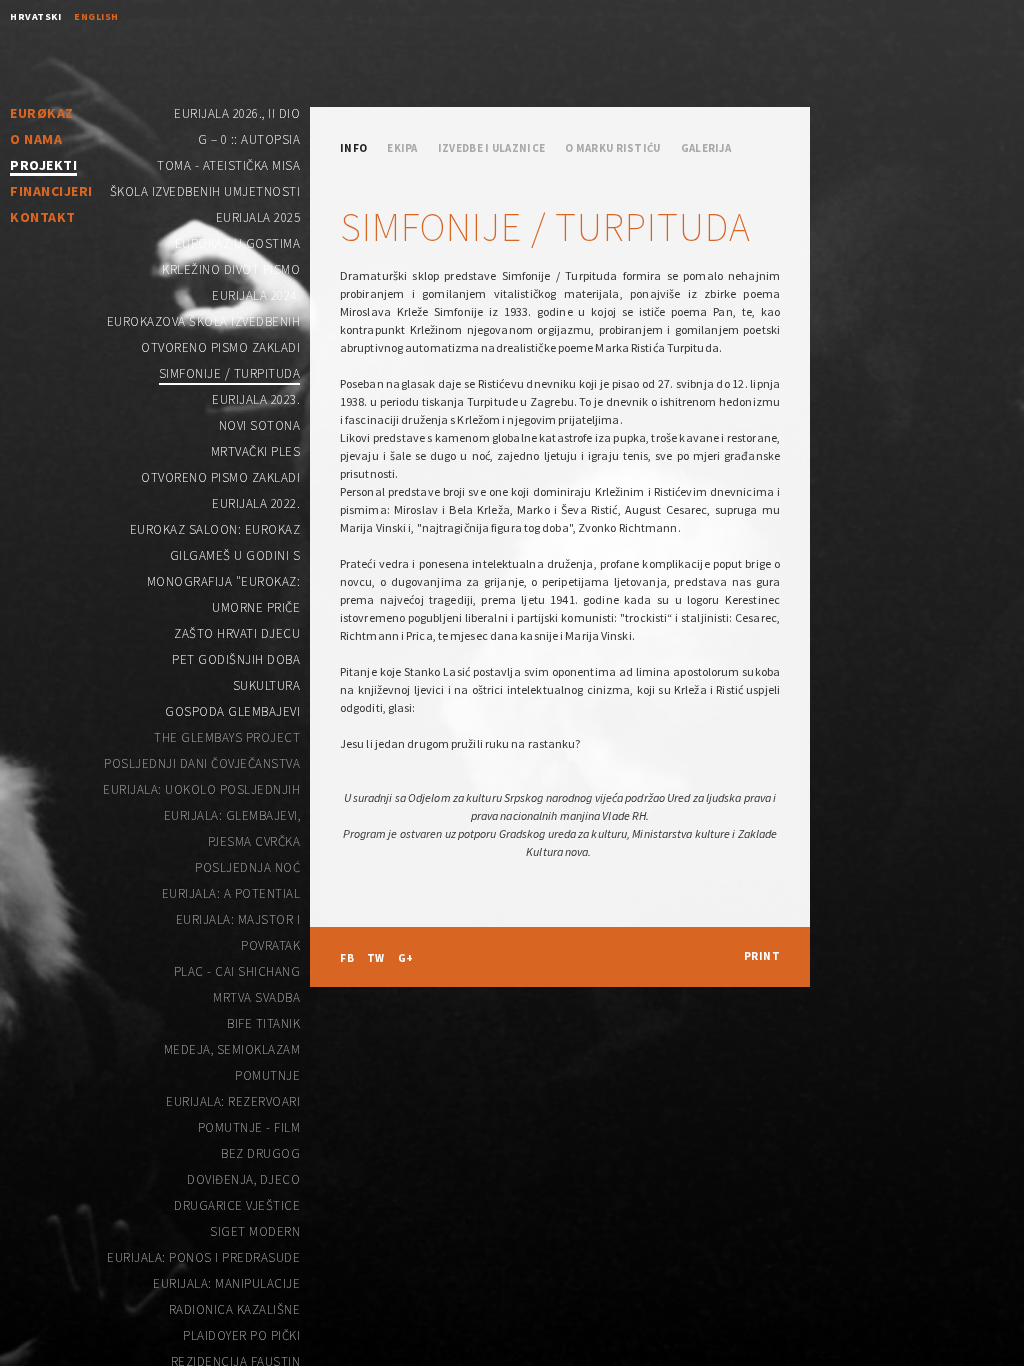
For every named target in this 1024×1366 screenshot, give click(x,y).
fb (347, 958)
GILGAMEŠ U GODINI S (235, 555)
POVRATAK (270, 945)
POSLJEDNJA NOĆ (247, 867)
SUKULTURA (267, 685)
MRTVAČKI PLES (256, 451)
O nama (36, 139)
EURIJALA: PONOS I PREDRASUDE (203, 1257)
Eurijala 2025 (258, 217)
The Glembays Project (227, 737)
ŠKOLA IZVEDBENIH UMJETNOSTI (205, 191)
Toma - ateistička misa (228, 165)
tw (376, 958)
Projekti (43, 166)
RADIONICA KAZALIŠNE (235, 1309)
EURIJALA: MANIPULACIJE (226, 1283)
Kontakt (43, 217)
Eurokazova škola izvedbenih (204, 321)
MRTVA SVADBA (256, 997)
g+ (406, 958)
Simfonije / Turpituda (230, 373)
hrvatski (35, 16)
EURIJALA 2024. (256, 295)
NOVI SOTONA (260, 425)
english (96, 16)
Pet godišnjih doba (236, 659)
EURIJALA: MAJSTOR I (238, 919)
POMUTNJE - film (249, 1127)
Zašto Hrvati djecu (237, 633)
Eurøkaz (42, 113)
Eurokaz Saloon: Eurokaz (215, 529)
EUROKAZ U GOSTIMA (238, 243)
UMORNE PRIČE (256, 607)
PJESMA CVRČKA (254, 841)
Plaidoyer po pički (241, 1335)
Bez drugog (260, 1153)
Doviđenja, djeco (243, 1179)
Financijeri (51, 191)
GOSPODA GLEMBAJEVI (232, 711)
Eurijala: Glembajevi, (232, 815)
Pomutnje (267, 1075)
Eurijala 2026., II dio (237, 113)
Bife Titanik (263, 1023)
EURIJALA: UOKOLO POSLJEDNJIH (201, 789)
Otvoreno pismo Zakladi (220, 347)
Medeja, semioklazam (232, 1049)
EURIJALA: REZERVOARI (233, 1101)
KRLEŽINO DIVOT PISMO (231, 269)
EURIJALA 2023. (256, 399)
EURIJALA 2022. (256, 503)
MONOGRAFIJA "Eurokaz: (224, 581)
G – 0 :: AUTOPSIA (249, 139)
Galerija (706, 148)
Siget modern (255, 1231)
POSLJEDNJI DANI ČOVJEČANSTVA (202, 763)
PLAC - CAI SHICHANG (237, 971)
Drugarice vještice (237, 1205)
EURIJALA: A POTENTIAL (231, 893)
